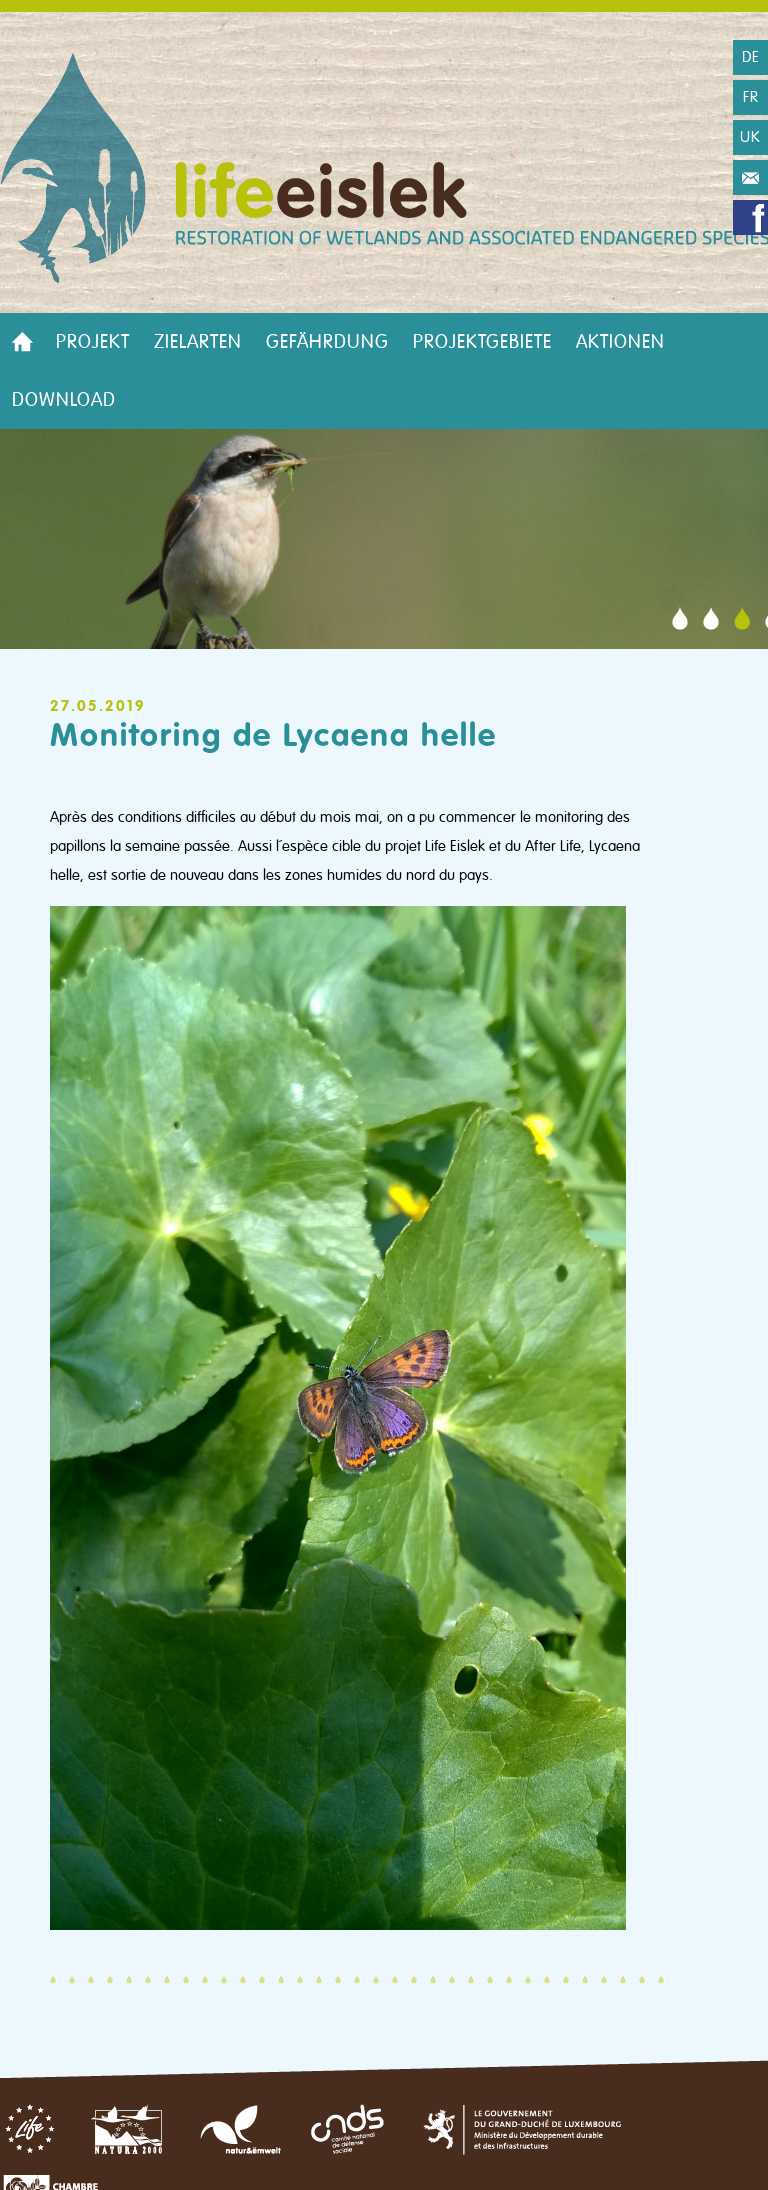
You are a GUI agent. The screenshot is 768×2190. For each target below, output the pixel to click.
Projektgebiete (482, 342)
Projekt (93, 342)
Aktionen (620, 342)
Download (64, 400)
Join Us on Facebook (750, 217)
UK (750, 137)
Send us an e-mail (750, 177)
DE (751, 57)
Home (22, 342)
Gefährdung (327, 342)
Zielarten (198, 342)
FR (751, 97)
